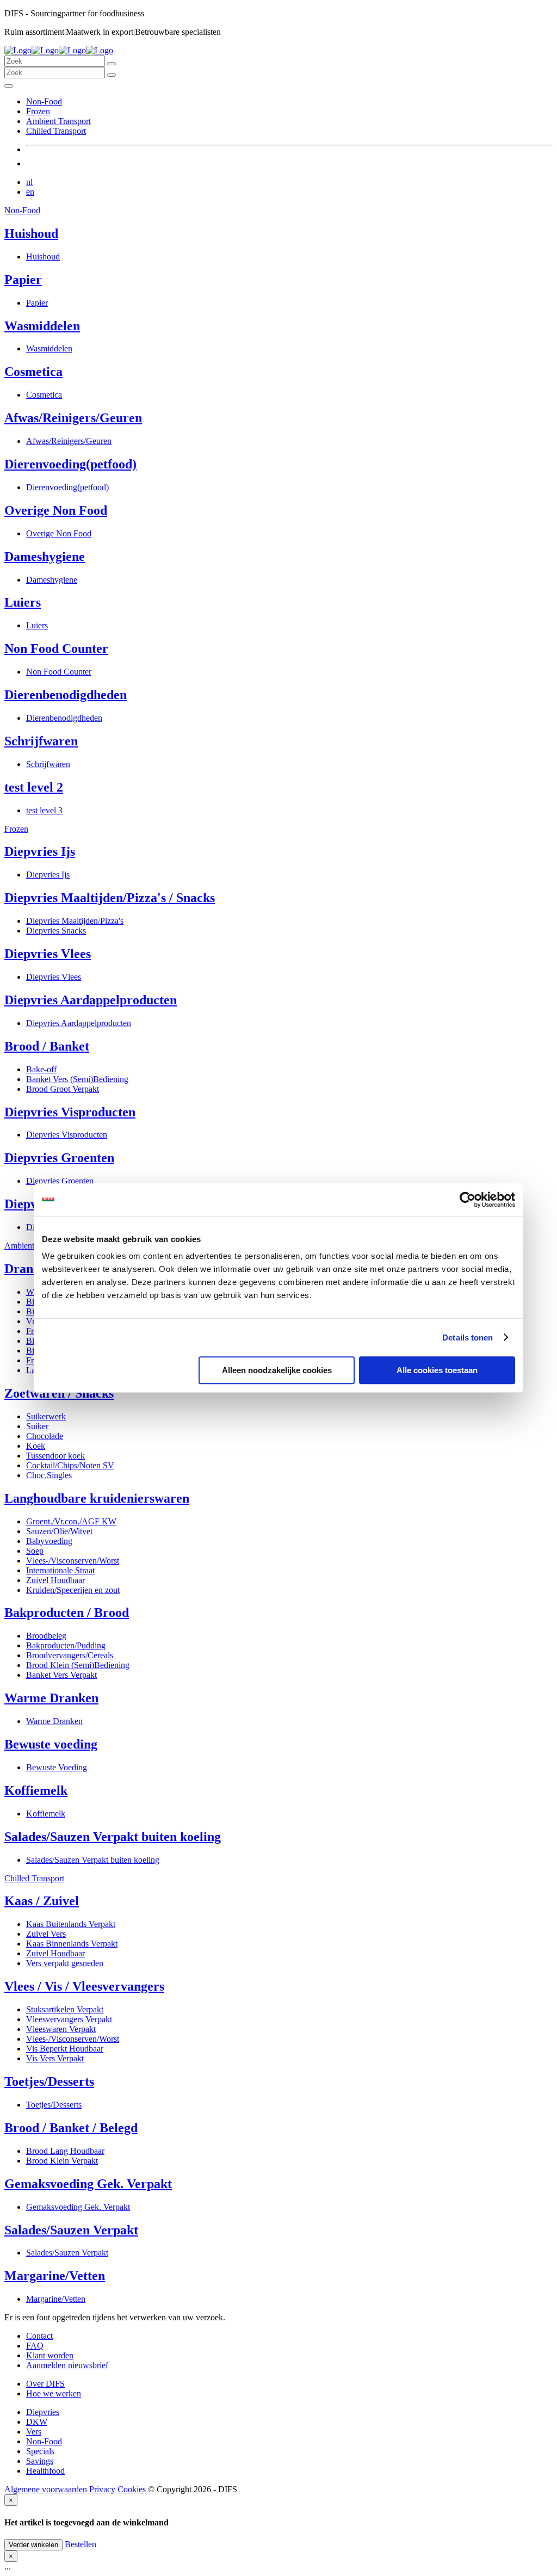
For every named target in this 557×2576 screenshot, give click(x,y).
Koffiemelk (36, 1790)
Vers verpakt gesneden (65, 1963)
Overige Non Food (56, 510)
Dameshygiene (45, 557)
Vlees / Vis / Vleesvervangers (84, 1986)
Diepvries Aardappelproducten (91, 1000)
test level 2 (34, 787)
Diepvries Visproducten (70, 1112)
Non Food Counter (56, 648)
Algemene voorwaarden (46, 2489)
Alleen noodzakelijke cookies (277, 1370)
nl (29, 182)
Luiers (23, 602)
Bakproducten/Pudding (66, 1645)
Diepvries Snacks (56, 931)
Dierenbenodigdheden (66, 695)
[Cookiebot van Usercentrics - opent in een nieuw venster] (468, 1200)
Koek (36, 1446)
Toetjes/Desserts (49, 2081)
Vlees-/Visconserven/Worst (73, 1561)
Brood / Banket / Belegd (71, 2128)
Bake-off (41, 1069)
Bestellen (81, 2544)
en (30, 192)
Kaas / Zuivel (42, 1901)
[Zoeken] (112, 64)
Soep (35, 1551)
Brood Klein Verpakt (62, 2161)
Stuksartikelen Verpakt (65, 2009)
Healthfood (45, 2471)
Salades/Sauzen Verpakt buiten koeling (113, 1837)
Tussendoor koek (55, 1456)
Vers (34, 2432)
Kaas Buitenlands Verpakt (71, 1924)
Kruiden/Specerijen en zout (73, 1590)
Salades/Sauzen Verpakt (71, 2230)
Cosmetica (33, 372)
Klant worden (50, 2355)
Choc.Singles (49, 1475)
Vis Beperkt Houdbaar (65, 2049)
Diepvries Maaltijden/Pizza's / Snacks (110, 898)
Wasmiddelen (42, 326)
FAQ (35, 2346)
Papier (23, 280)
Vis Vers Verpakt (55, 2058)
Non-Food (44, 101)
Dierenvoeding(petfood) (70, 464)
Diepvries (43, 2412)
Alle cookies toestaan (437, 1370)
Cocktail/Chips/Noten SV (70, 1465)
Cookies (132, 2489)
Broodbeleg (46, 1636)
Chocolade (45, 1436)
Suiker (37, 1426)
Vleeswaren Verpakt (61, 2029)
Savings (40, 2461)
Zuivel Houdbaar (55, 1580)
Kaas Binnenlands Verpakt (72, 1944)
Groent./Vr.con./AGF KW (71, 1521)
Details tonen (468, 1338)
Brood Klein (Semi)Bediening (78, 1665)
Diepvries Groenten (59, 1158)
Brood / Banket (47, 1046)
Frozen (38, 111)
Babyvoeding (49, 1541)
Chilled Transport (56, 131)
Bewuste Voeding (57, 1767)
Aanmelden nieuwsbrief (67, 2365)
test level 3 (44, 810)
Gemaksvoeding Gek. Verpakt (88, 2184)
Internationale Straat (60, 1570)
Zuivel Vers (46, 1934)
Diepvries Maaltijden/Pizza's (75, 921)
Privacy (102, 2489)
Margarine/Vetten (55, 2276)
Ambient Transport (58, 121)
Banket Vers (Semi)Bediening (77, 1079)
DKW (37, 2422)
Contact (39, 2336)
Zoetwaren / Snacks (59, 1393)
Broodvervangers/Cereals (70, 1655)
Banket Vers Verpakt (61, 1675)
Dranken (29, 1269)
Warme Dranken (51, 1698)
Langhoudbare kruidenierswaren (97, 1498)
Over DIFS (45, 2384)
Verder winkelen (33, 2545)
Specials (40, 2451)
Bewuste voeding (51, 1744)
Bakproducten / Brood (67, 1613)
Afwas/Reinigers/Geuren (73, 418)
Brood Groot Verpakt (63, 1089)
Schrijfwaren (41, 741)
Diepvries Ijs (40, 851)
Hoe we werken (54, 2393)
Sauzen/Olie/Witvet (59, 1531)
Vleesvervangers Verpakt (69, 2019)
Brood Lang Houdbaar (65, 2151)
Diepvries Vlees (48, 954)
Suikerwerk (46, 1416)
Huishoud (31, 233)
